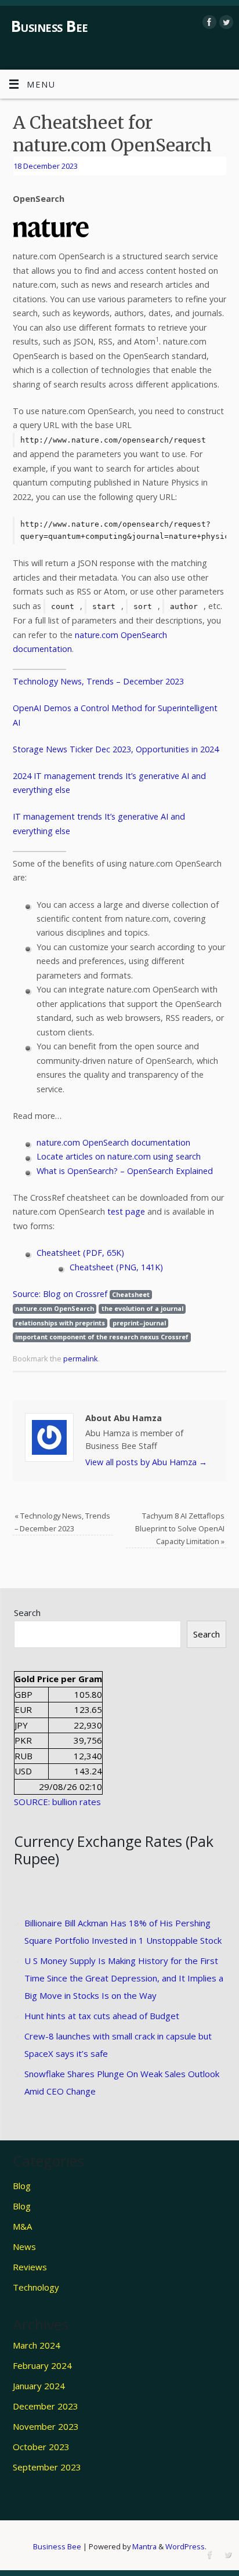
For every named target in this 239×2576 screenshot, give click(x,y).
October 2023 (41, 2447)
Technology (36, 2287)
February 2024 (42, 2365)
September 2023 (47, 2467)
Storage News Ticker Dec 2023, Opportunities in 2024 (116, 749)
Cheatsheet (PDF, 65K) (80, 1253)
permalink (81, 1358)
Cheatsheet (131, 1294)
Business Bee (50, 26)
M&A (22, 2226)
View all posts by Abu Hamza (146, 1462)
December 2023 (46, 2406)
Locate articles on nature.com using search (119, 1156)
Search (27, 1613)
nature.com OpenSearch (55, 1308)
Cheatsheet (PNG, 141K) (116, 1267)
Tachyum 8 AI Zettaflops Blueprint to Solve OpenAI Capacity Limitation (180, 1528)
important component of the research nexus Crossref (102, 1337)
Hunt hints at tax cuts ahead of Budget (102, 2016)
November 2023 (46, 2426)
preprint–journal (139, 1323)
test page (126, 1211)
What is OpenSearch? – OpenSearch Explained (125, 1171)
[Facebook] (208, 22)
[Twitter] (225, 22)
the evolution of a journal (142, 1308)
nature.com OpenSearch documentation (113, 1142)
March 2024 (37, 2345)
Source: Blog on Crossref (60, 1294)
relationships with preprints (60, 1323)
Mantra (144, 2546)
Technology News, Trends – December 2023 (98, 681)
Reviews (30, 2267)
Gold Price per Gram (58, 1679)
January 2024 (39, 2386)
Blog (22, 2186)
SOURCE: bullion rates (57, 1802)
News (24, 2247)
